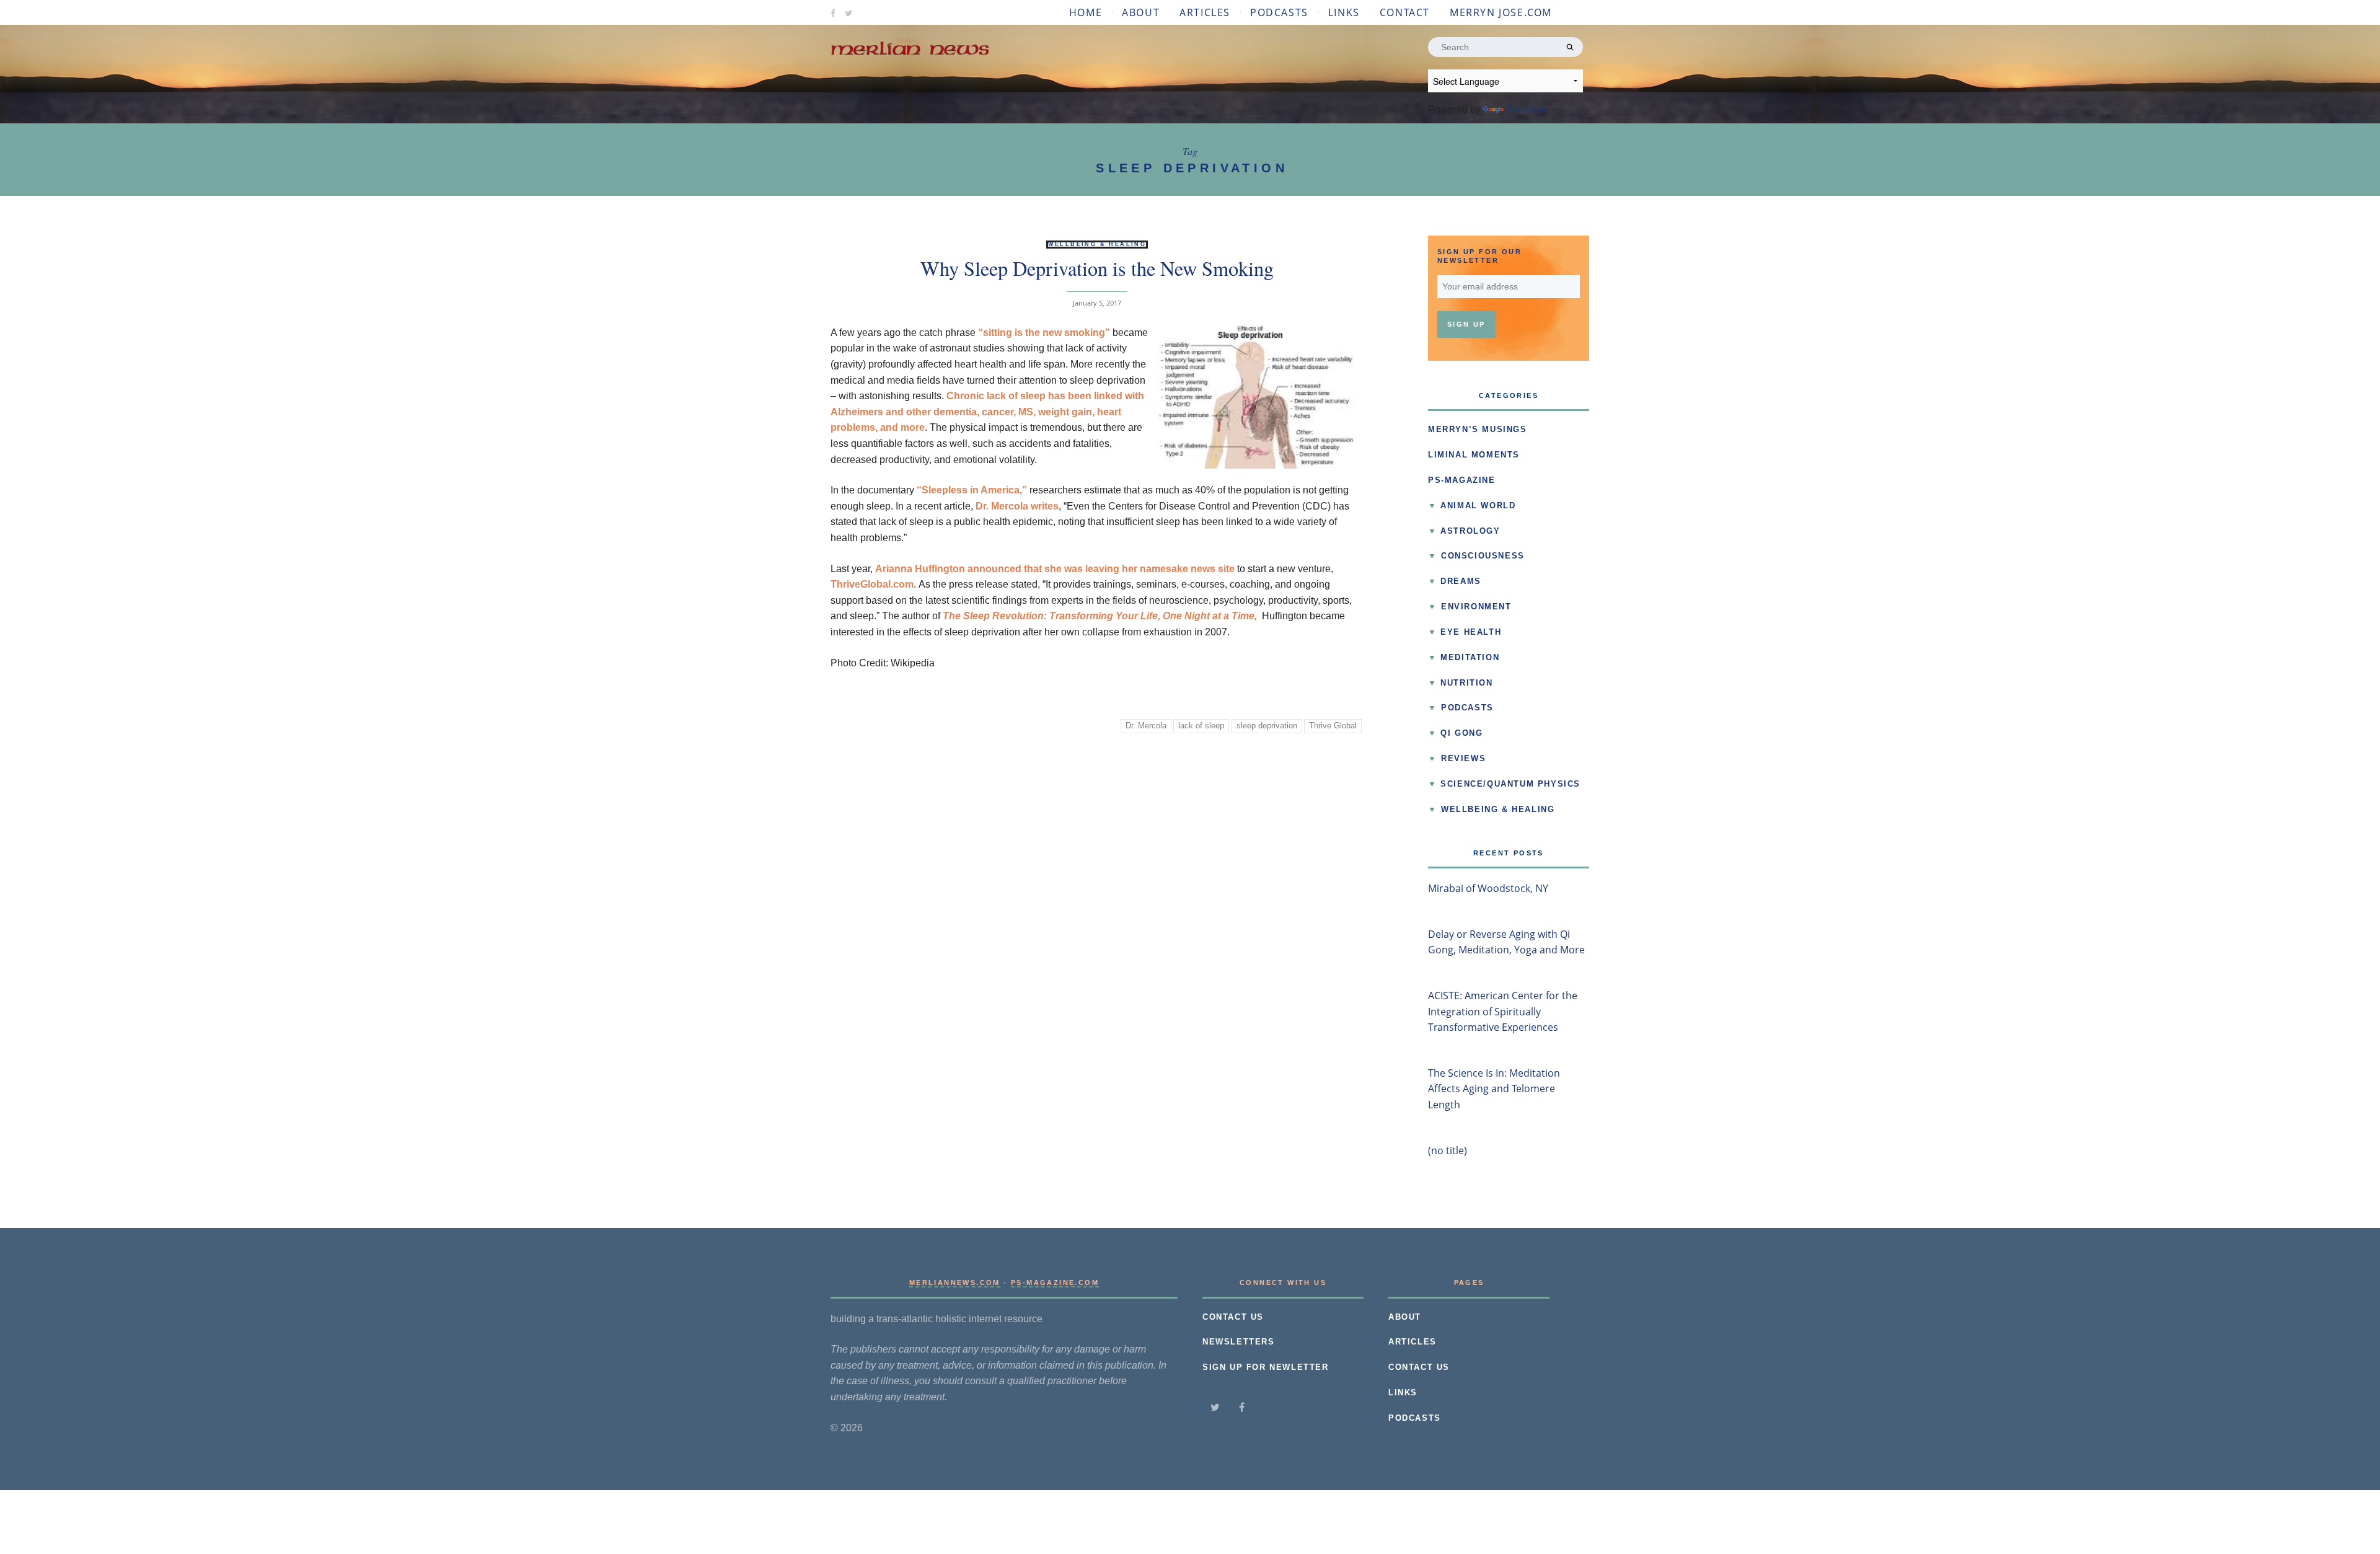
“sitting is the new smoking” (1044, 333)
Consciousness (1483, 556)
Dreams (1461, 581)
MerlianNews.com (955, 1282)
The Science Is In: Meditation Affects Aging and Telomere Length (1494, 1089)
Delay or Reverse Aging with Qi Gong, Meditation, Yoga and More (1506, 942)
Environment (1476, 607)
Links (1344, 12)
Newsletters (1239, 1342)
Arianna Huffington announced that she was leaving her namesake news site (1055, 569)
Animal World (1478, 506)
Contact (1405, 12)
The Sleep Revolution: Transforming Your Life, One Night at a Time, (1100, 616)
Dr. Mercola (1146, 726)
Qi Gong (1461, 733)
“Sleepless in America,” (972, 490)
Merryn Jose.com (1501, 12)
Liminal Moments (1474, 455)
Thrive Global (1333, 726)
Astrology (1470, 531)
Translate (1527, 109)
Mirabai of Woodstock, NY (1488, 888)
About (1141, 12)
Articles (1205, 12)
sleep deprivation (1267, 726)
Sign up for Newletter (1266, 1367)
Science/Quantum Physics (1510, 784)
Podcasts (1279, 12)
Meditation (1470, 658)
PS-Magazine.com (1055, 1282)
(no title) (1448, 1150)
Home (1086, 12)
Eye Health (1471, 632)
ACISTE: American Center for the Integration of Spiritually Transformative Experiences (1503, 1011)
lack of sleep (1201, 726)
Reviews (1463, 759)
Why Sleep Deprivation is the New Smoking (1097, 268)
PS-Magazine (1462, 480)
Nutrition (1466, 683)
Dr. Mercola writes (1017, 506)
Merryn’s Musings (1478, 430)
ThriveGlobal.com (872, 584)
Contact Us (1233, 1317)
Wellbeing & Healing (1097, 244)
